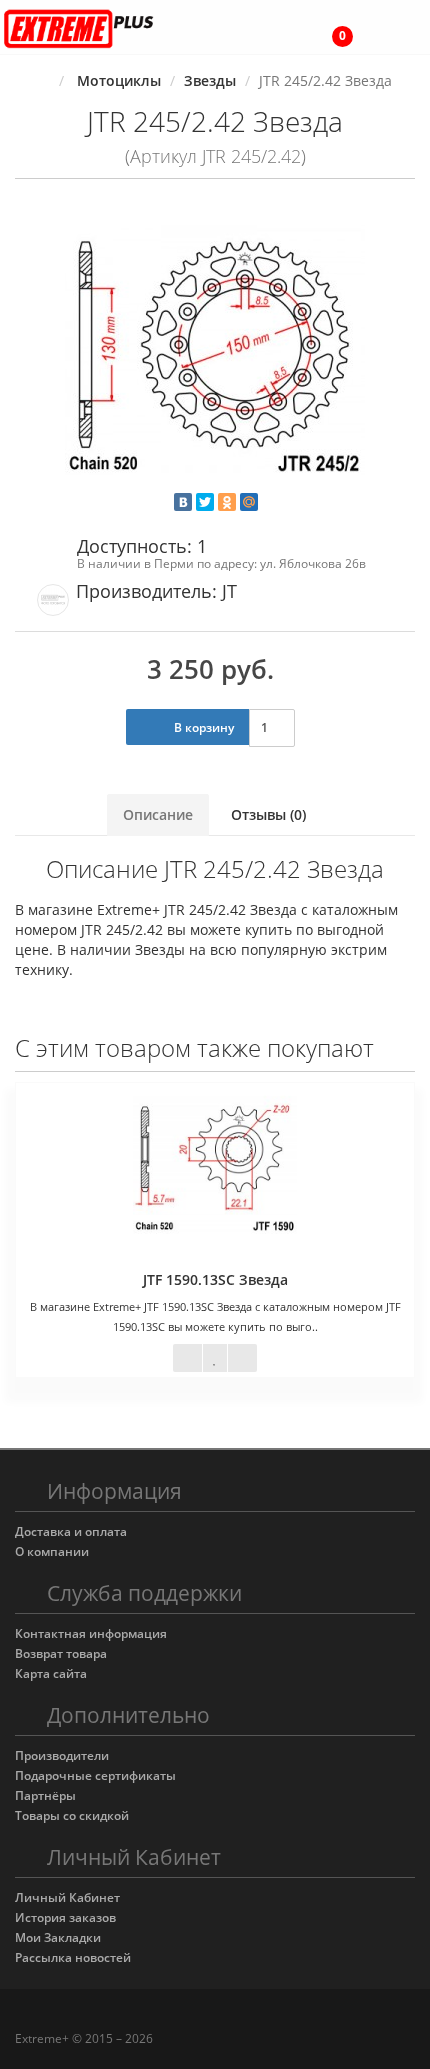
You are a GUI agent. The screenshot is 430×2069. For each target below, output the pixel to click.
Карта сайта (51, 1673)
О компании (52, 1551)
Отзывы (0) (268, 814)
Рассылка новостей (73, 1957)
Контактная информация (91, 1633)
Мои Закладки (58, 1937)
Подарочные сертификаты (95, 1775)
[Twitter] (205, 502)
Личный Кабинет (67, 1897)
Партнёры (45, 1795)
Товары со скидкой (72, 1815)
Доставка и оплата (71, 1531)
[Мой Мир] (249, 502)
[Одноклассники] (227, 502)
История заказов (65, 1917)
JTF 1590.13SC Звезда (215, 1279)
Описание (158, 814)
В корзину (202, 727)
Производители (62, 1755)
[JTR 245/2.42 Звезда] (215, 351)
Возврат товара (61, 1653)
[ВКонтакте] (183, 502)
